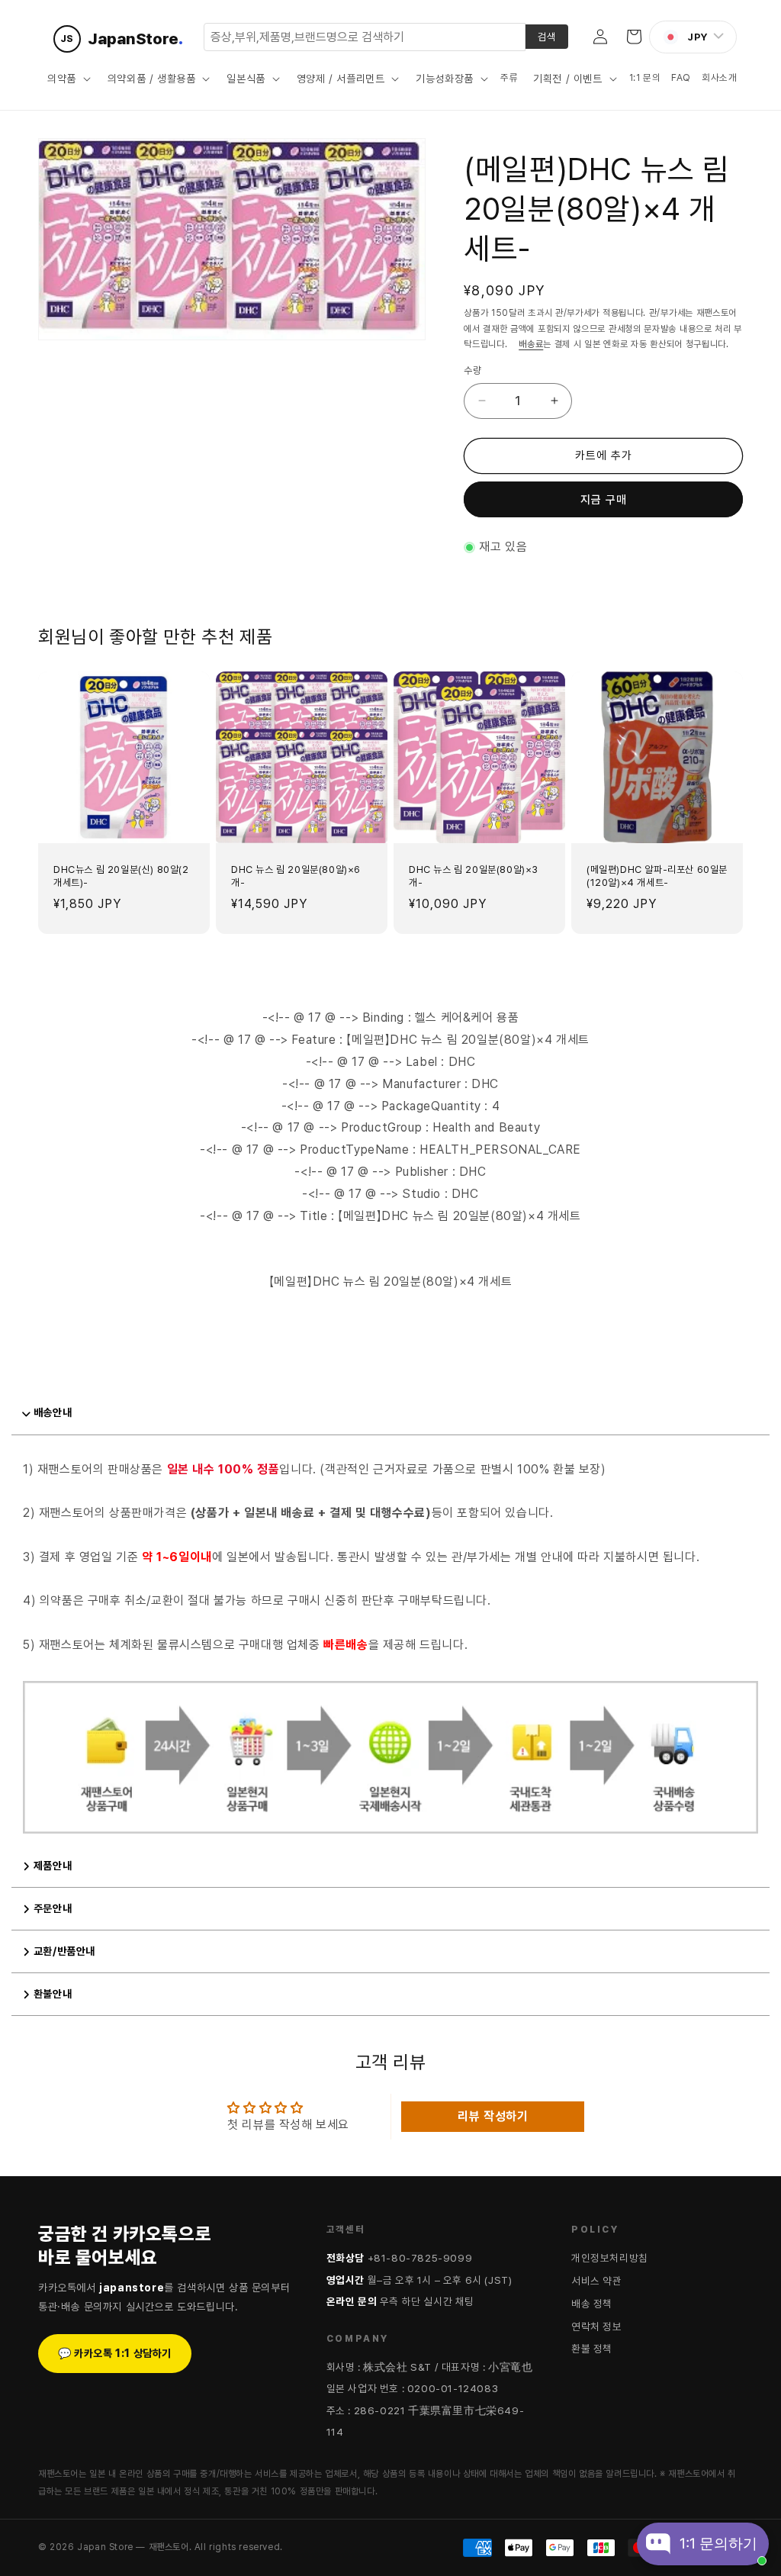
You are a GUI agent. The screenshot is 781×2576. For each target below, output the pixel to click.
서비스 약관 (597, 2281)
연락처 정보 (597, 2326)
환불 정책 (592, 2349)
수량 (472, 370)
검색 (547, 37)
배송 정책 (592, 2304)
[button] (67, 79)
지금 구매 (604, 500)
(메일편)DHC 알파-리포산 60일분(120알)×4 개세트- (657, 876)
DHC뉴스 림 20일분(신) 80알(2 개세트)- (121, 876)
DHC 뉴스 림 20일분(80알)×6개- (296, 876)
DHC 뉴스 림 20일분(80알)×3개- (474, 876)
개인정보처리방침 (610, 2258)
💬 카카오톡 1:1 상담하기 (115, 2353)
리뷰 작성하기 (493, 2116)
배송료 (531, 344)
